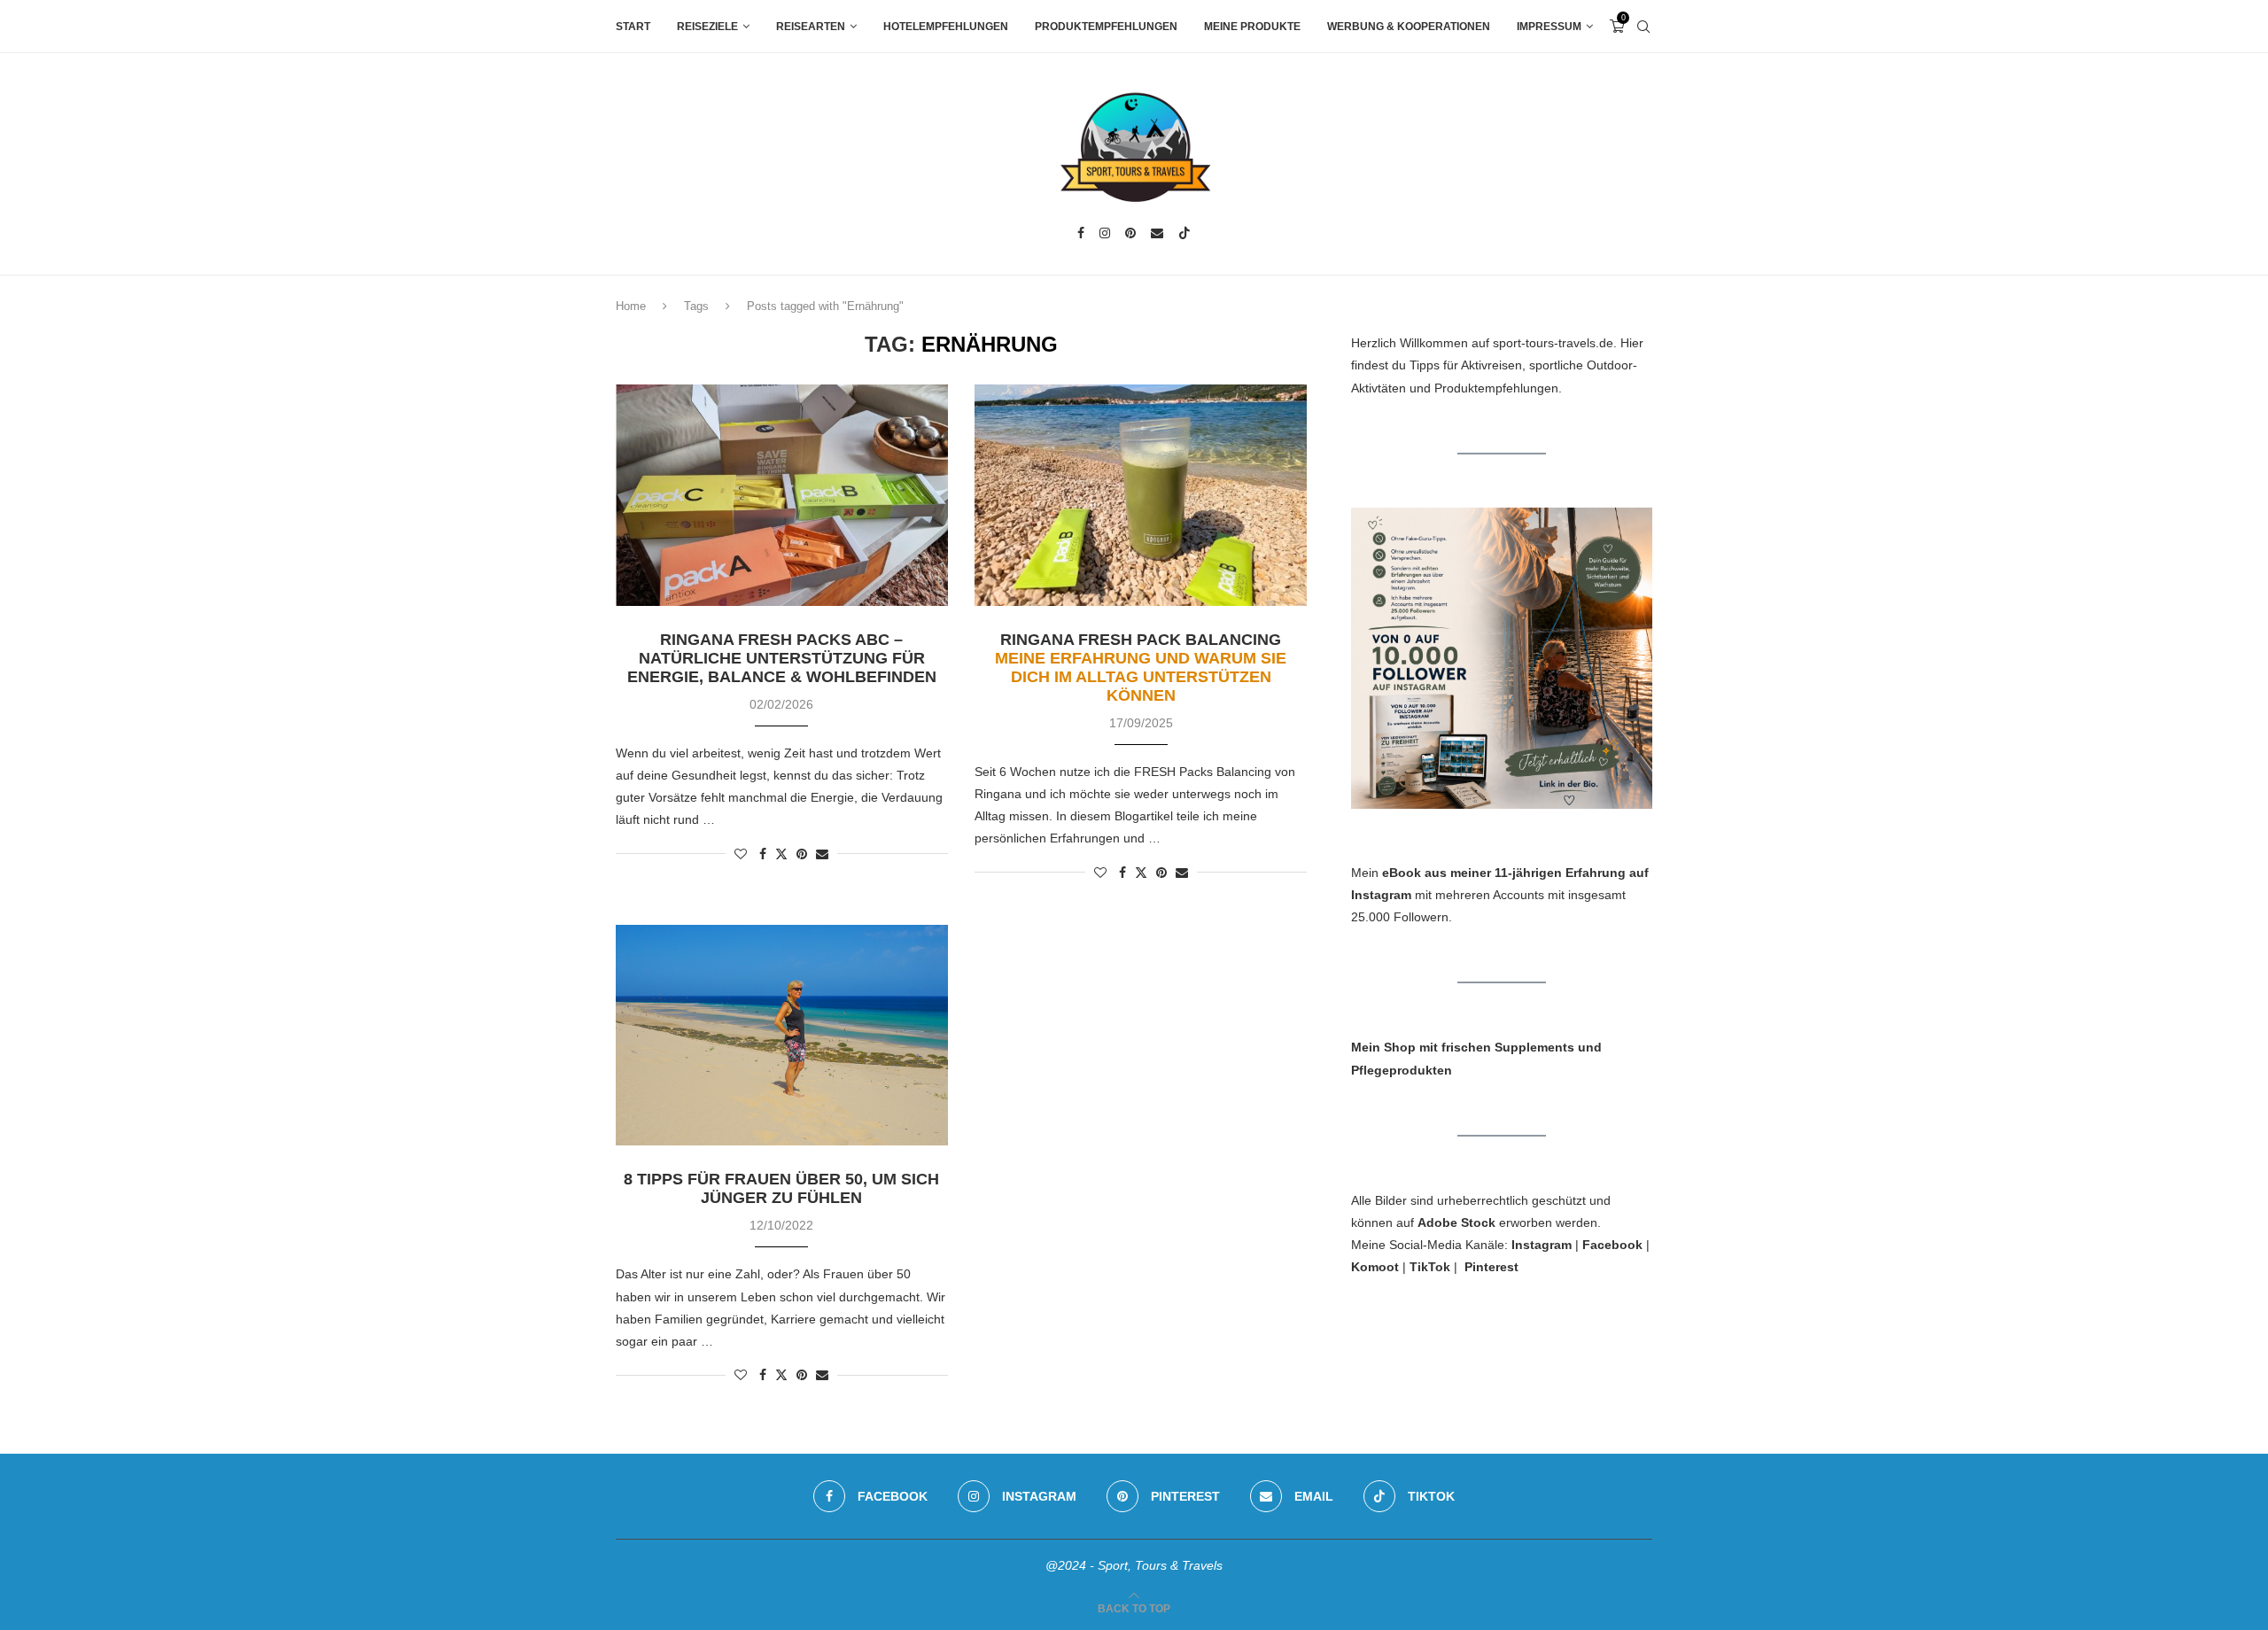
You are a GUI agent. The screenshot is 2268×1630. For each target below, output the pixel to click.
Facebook (1612, 1245)
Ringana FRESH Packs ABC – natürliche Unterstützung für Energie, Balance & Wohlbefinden (782, 658)
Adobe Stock (1456, 1222)
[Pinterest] (1130, 233)
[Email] (1157, 233)
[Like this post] (741, 854)
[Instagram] (1105, 233)
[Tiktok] (1184, 233)
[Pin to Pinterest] (802, 854)
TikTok (1430, 1267)
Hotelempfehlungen (946, 27)
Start (633, 27)
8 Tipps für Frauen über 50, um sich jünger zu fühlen (781, 1188)
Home (631, 306)
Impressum (1549, 27)
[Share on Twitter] (781, 854)
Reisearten (811, 27)
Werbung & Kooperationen (1409, 27)
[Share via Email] (822, 854)
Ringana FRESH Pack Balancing (1141, 668)
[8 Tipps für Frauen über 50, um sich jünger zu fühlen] (782, 1036)
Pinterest (1491, 1267)
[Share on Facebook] (763, 854)
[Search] (1643, 27)
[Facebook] (1081, 233)
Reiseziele (707, 27)
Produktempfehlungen (1106, 27)
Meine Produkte (1252, 27)
